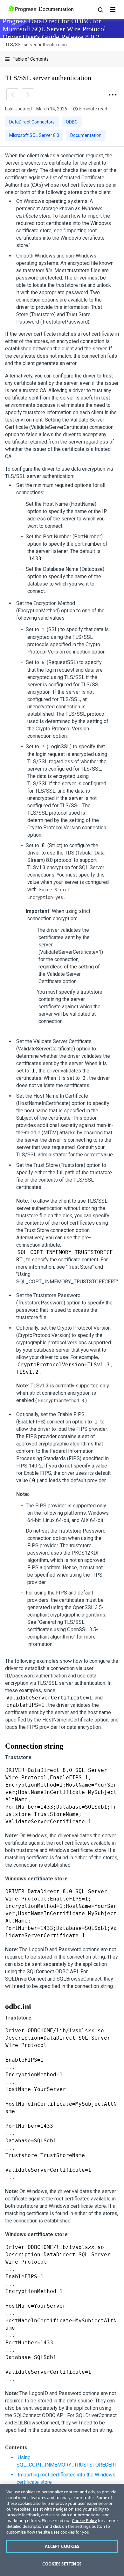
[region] (62, 2530)
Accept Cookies (62, 2546)
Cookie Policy (84, 2520)
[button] (62, 59)
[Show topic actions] (113, 95)
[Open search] (100, 10)
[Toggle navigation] (113, 10)
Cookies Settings (62, 2564)
